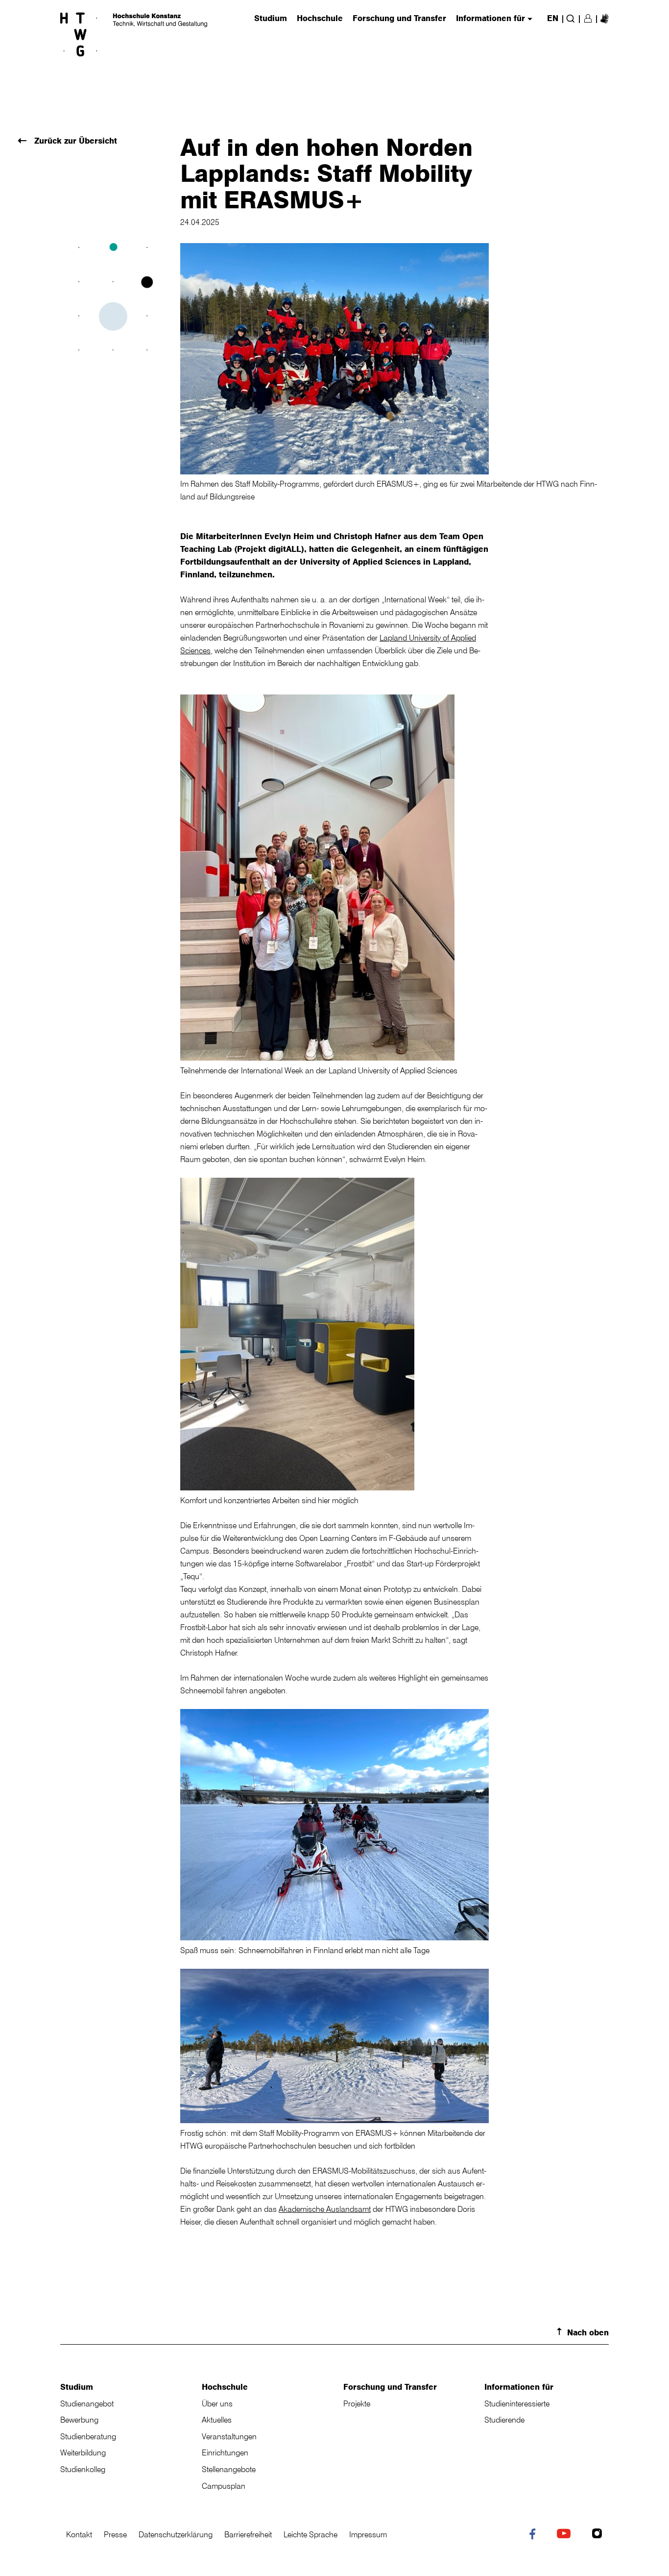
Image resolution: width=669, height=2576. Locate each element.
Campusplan (224, 2486)
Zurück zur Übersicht (74, 141)
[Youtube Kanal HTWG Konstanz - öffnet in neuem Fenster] (566, 2535)
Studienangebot (87, 2403)
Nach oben (588, 2332)
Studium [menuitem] (271, 19)
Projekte (357, 2403)
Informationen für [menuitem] (490, 19)
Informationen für (519, 2387)
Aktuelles (217, 2420)
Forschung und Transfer (390, 2387)
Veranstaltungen (229, 2436)
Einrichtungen (225, 2452)
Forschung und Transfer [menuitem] (399, 19)
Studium (77, 2387)
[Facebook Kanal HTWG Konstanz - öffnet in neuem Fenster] (535, 2536)
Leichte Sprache (311, 2534)
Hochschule (225, 2387)
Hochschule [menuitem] (320, 19)
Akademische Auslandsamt (325, 2209)
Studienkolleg (83, 2469)
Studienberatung (88, 2436)
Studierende (504, 2420)
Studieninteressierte (517, 2403)
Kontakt (79, 2534)
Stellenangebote (229, 2469)
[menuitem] (605, 18)
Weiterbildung (83, 2452)
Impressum (368, 2534)
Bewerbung (79, 2420)
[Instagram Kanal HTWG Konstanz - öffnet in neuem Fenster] (599, 2535)
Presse (115, 2534)
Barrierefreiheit (248, 2534)
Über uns (217, 2403)
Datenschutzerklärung (176, 2534)
